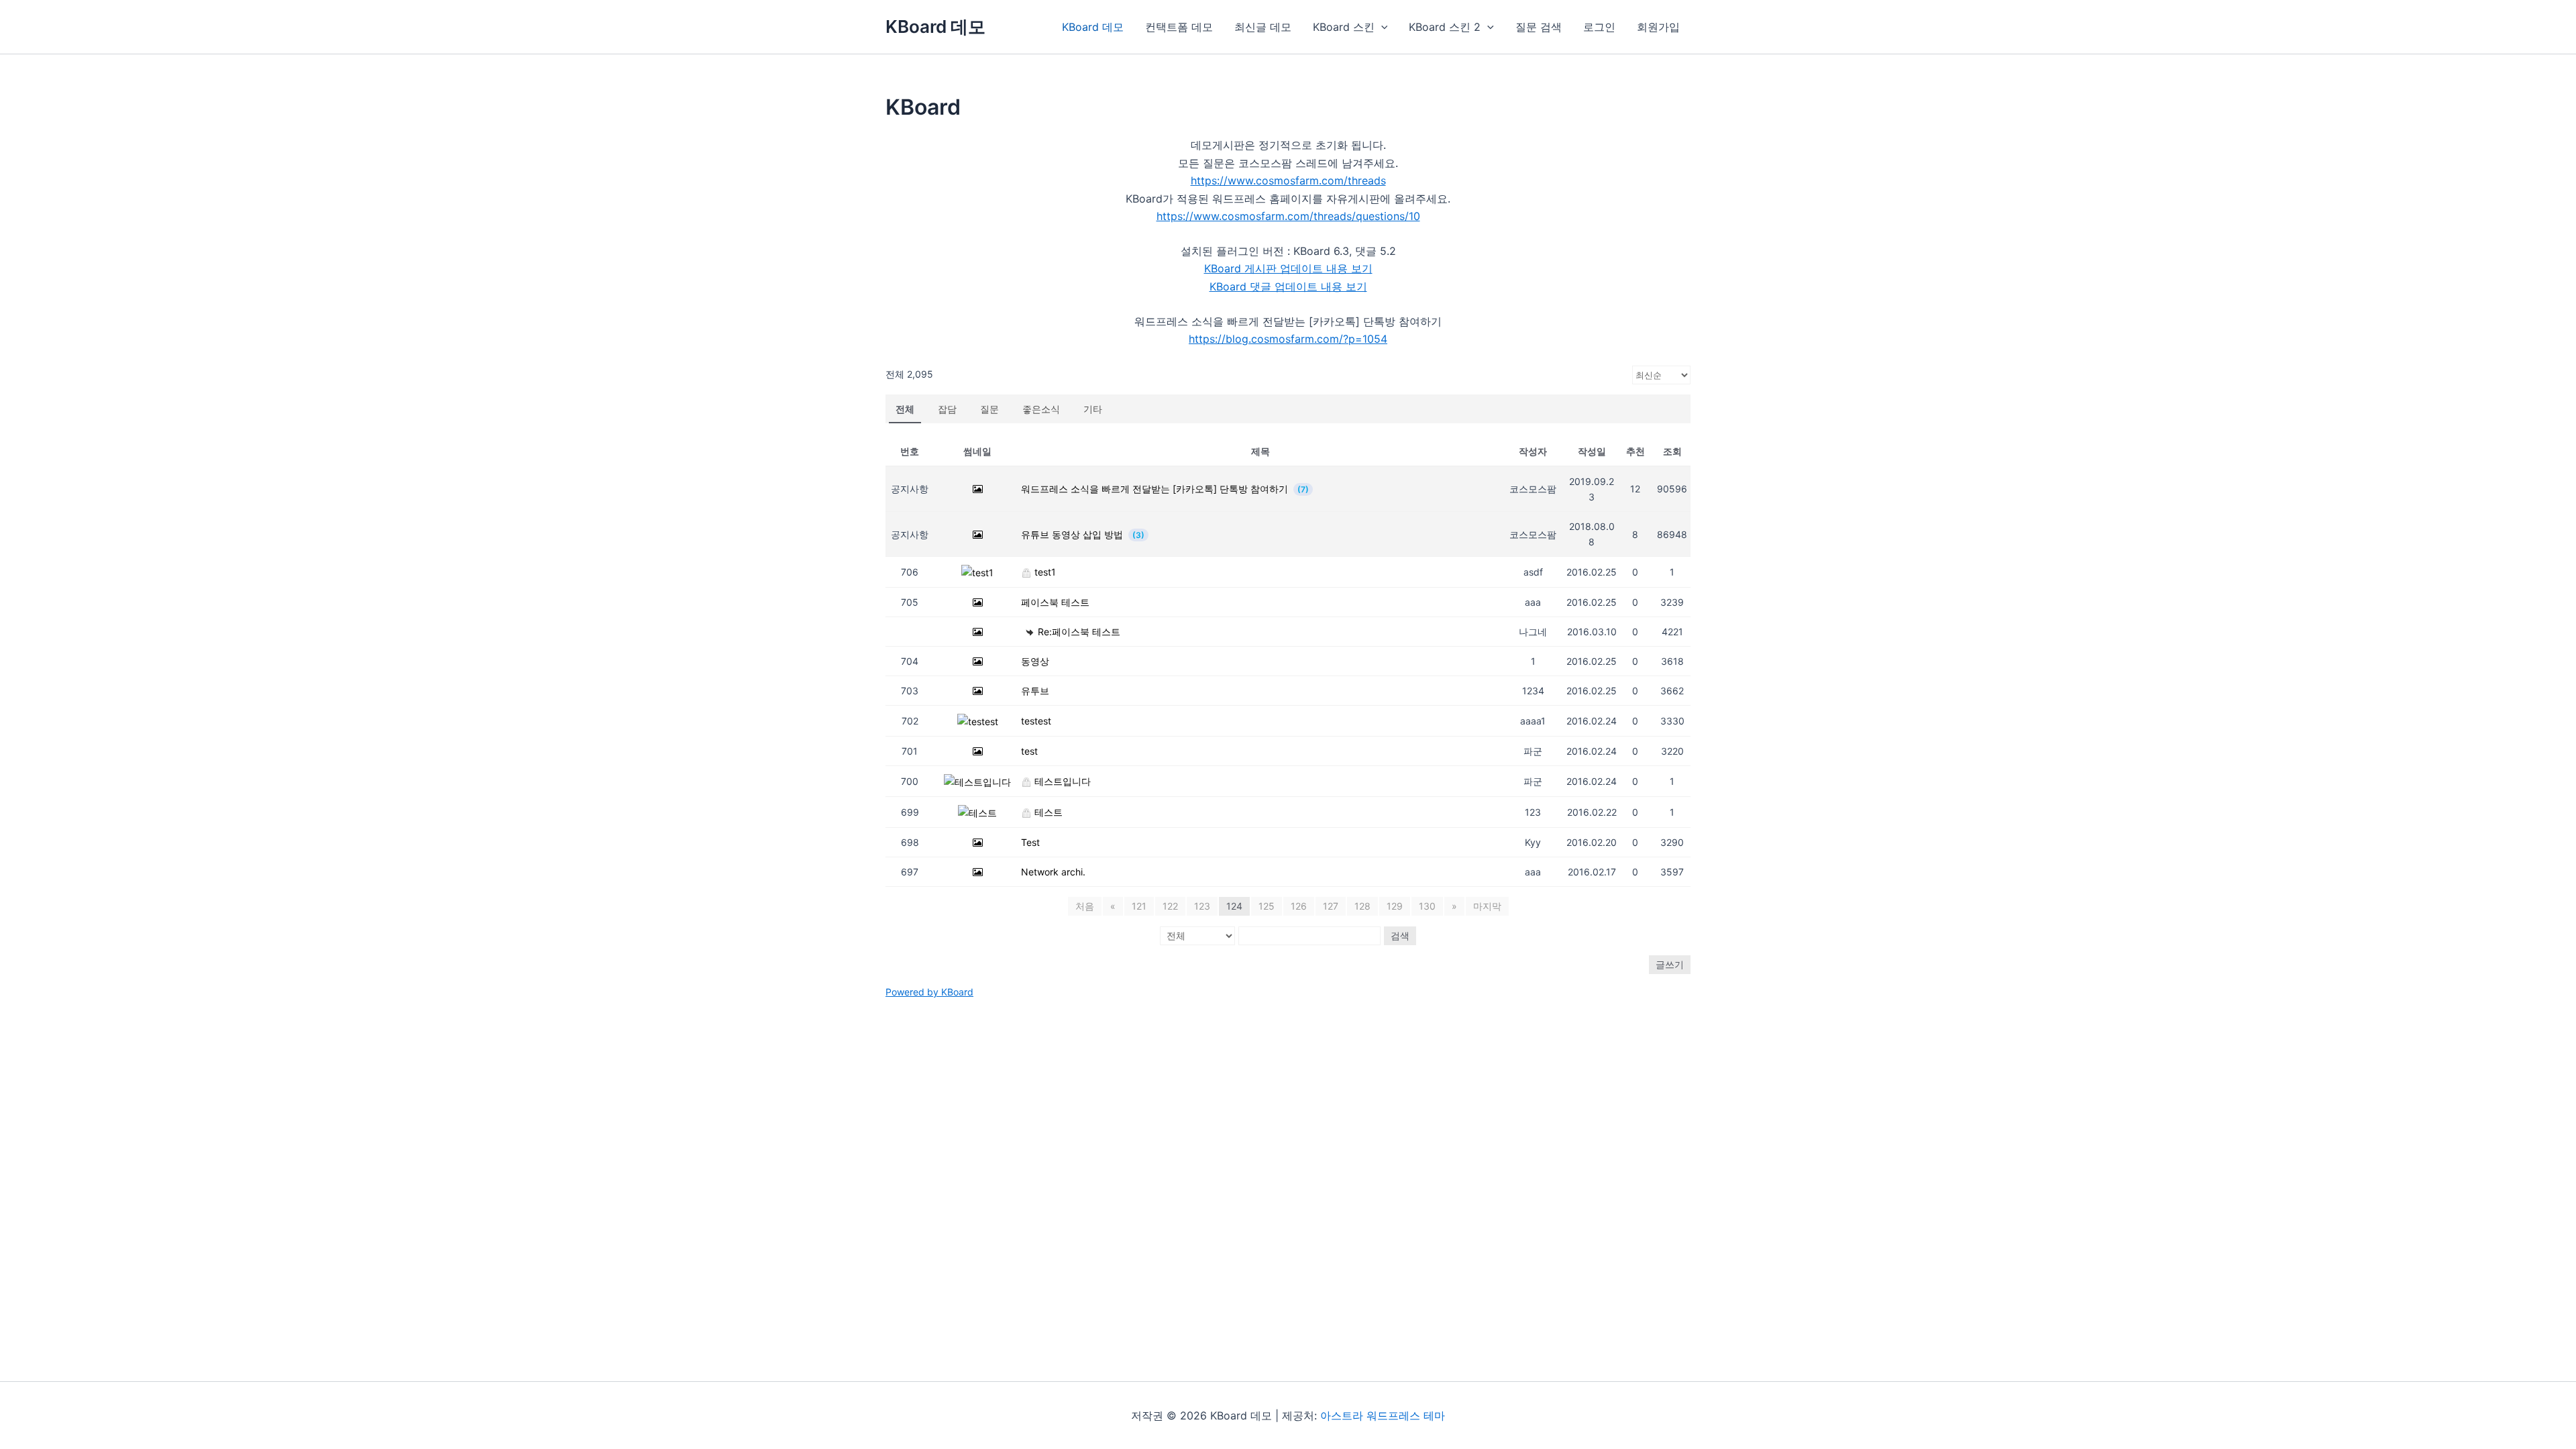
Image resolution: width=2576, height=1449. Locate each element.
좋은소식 (1041, 409)
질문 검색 (1539, 27)
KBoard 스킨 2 (1445, 27)
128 (1362, 906)
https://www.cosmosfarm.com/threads (1288, 180)
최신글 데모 (1263, 27)
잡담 (947, 409)
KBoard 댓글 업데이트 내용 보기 (1288, 286)
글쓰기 (1670, 964)
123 (1202, 906)
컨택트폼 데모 (1179, 27)
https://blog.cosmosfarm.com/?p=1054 (1288, 339)
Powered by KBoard (929, 992)
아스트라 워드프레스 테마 (1383, 1415)
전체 (905, 409)
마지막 (1487, 906)
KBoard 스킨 (1344, 27)
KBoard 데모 (935, 26)
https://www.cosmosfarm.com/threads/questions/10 (1288, 216)
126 (1299, 906)
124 (1234, 906)
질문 (989, 409)
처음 (1085, 906)
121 (1139, 906)
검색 (1400, 935)
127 (1331, 906)
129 (1395, 906)
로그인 (1599, 27)
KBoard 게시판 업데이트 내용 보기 (1288, 268)
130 (1427, 906)
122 (1170, 906)
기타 (1093, 409)
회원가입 (1658, 27)
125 (1267, 906)
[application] (1381, 27)
